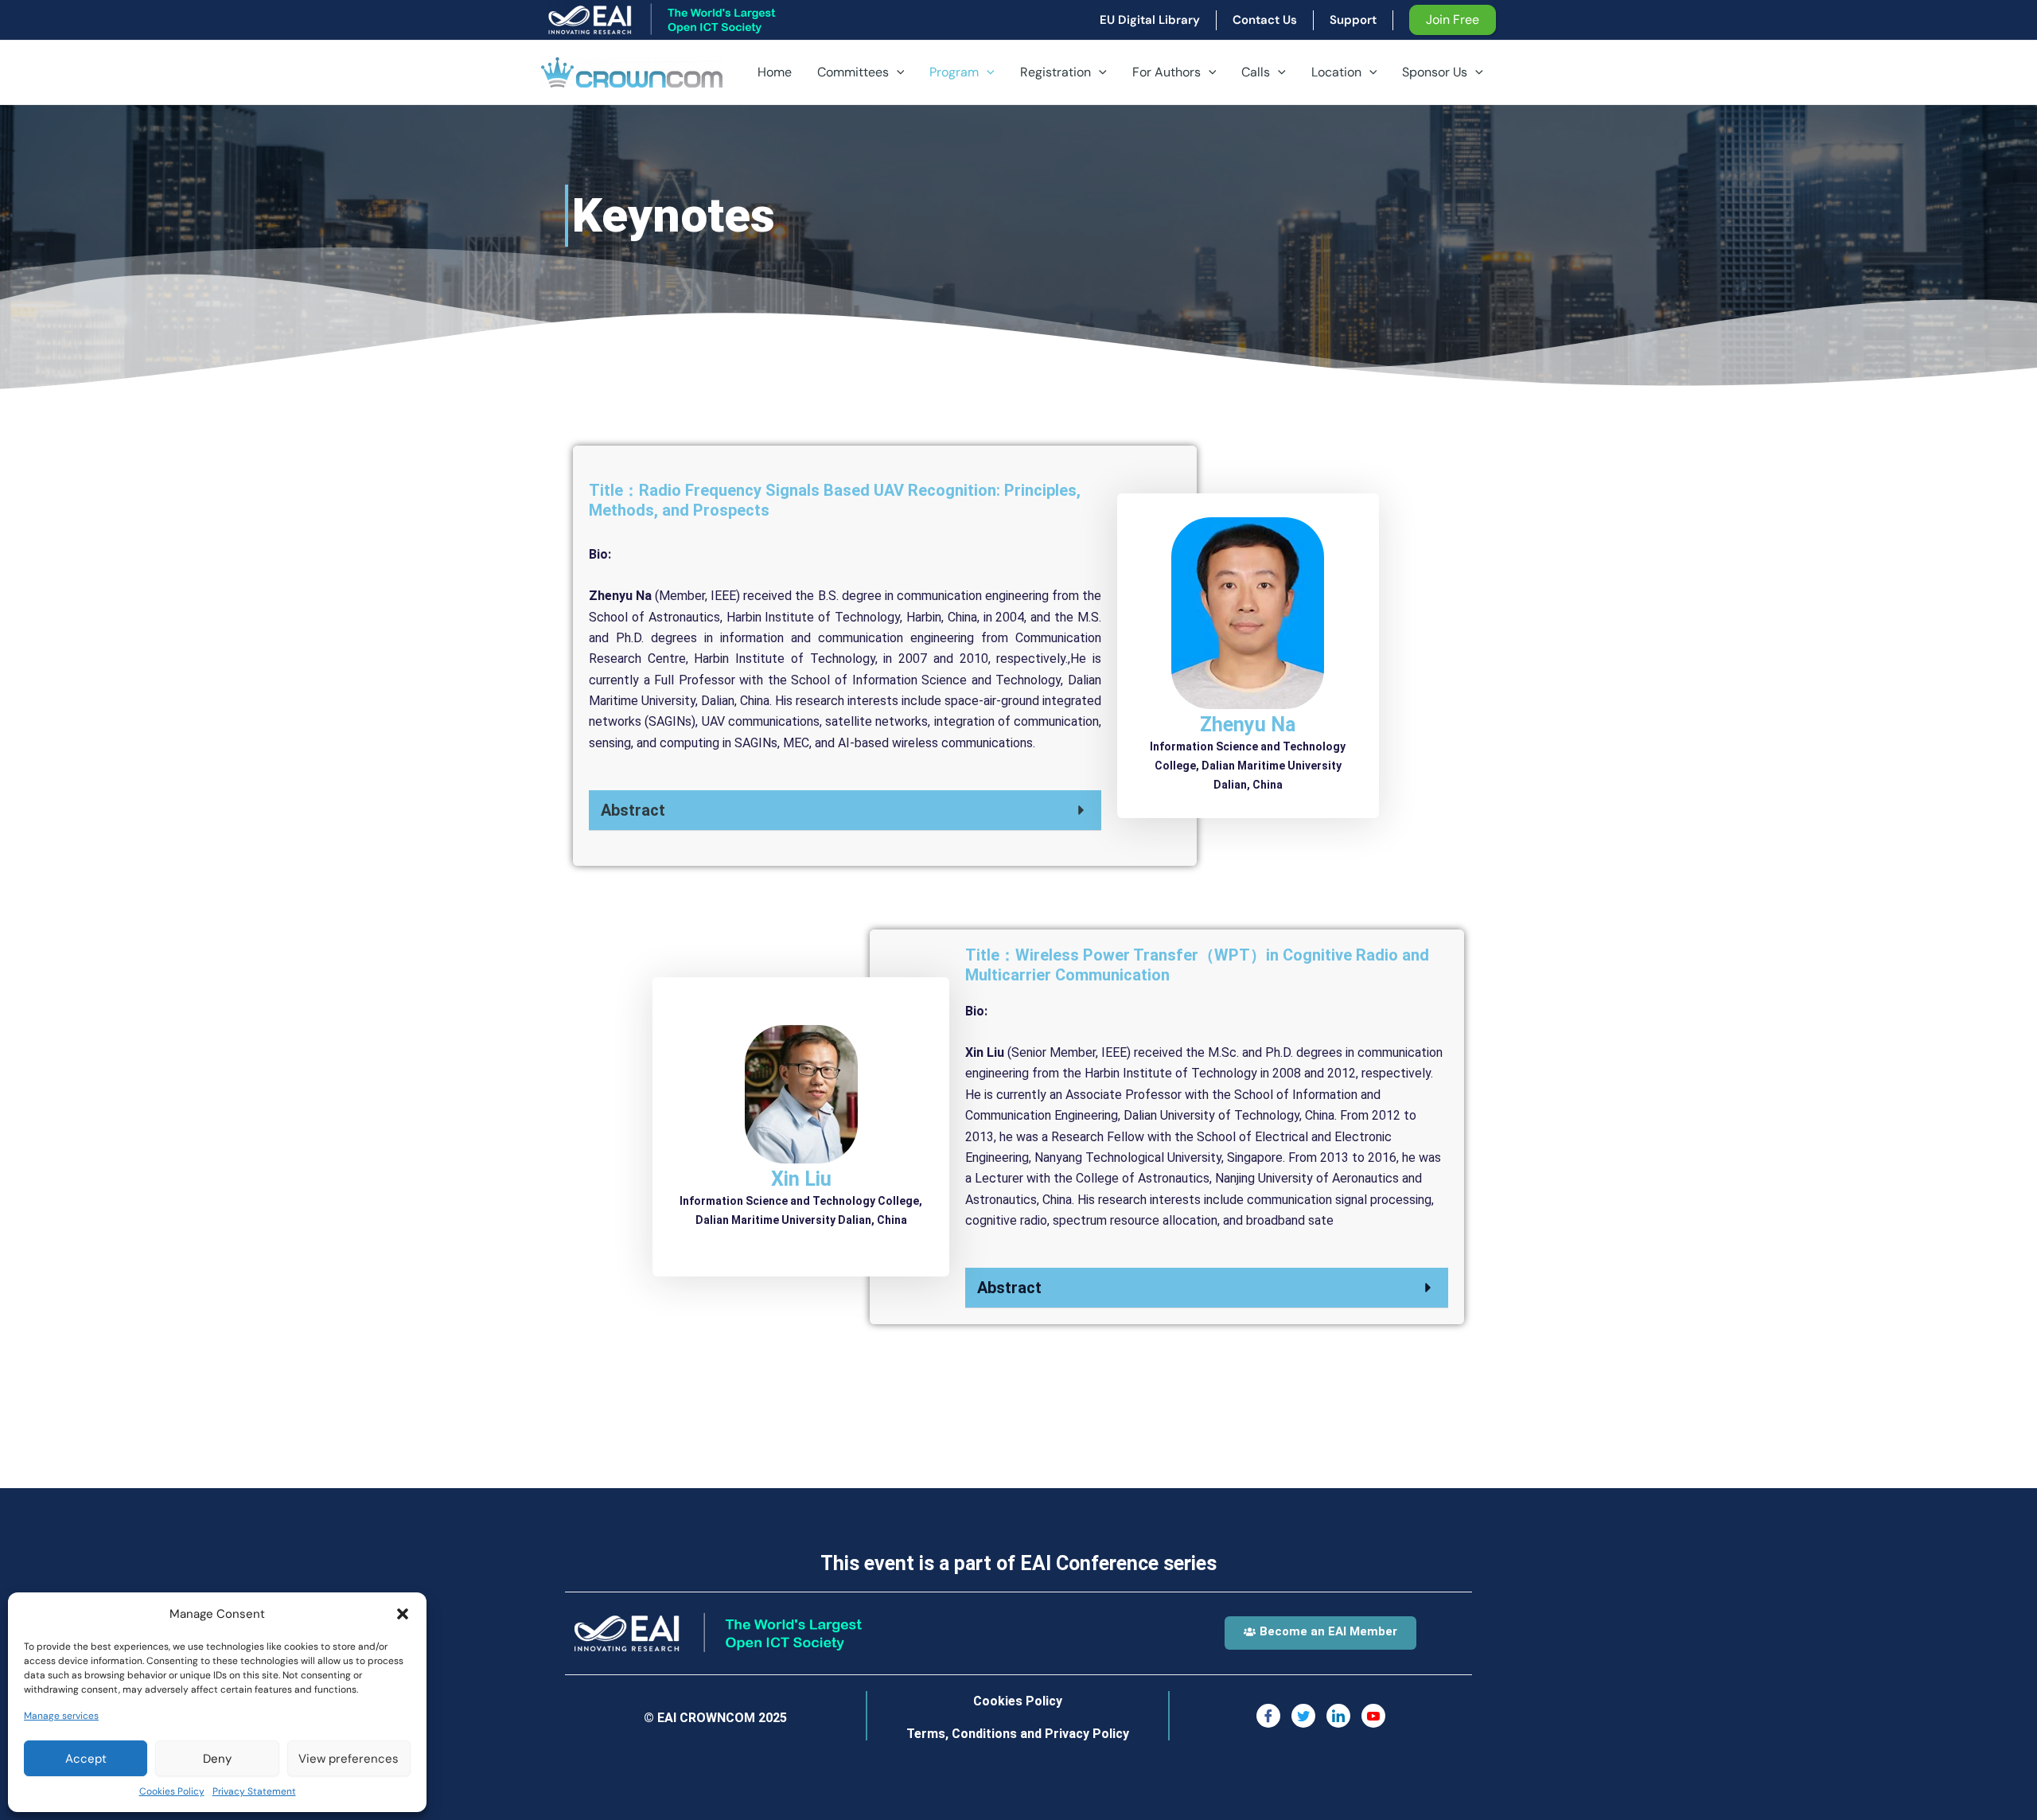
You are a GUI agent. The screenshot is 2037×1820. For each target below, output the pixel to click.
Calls (1256, 72)
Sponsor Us (1435, 72)
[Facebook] (1268, 1716)
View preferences (349, 1759)
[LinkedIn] (1338, 1716)
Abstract (633, 810)
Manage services (61, 1716)
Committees (853, 72)
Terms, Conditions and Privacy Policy (1018, 1734)
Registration (1056, 72)
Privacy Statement (254, 1791)
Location (1336, 72)
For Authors (1167, 72)
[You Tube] (1373, 1716)
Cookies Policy (172, 1791)
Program (954, 72)
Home (775, 72)
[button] (403, 1614)
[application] (897, 72)
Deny (217, 1759)
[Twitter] (1303, 1716)
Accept (86, 1759)
